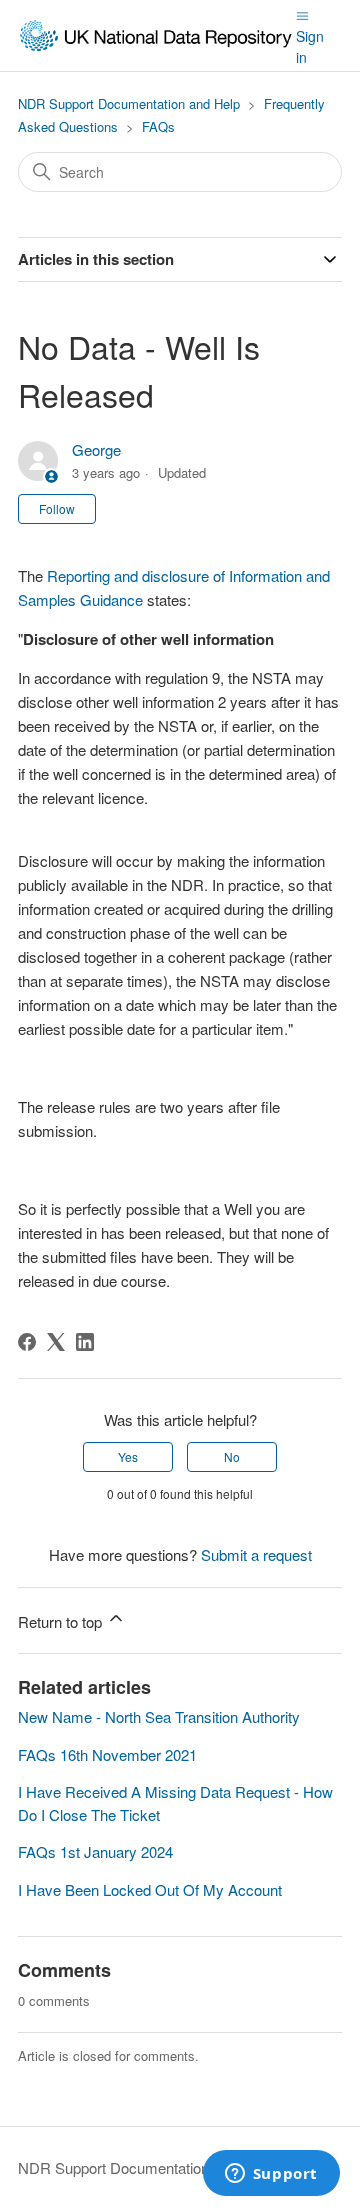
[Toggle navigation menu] (302, 14)
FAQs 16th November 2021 (107, 1754)
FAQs (158, 126)
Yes (128, 1456)
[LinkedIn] (85, 1342)
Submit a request (256, 1554)
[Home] (157, 35)
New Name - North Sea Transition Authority (159, 1716)
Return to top (62, 1621)
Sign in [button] (310, 46)
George (96, 449)
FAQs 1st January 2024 (95, 1851)
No (232, 1456)
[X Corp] (56, 1342)
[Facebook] (27, 1342)
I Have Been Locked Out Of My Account (150, 1889)
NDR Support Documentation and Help (129, 103)
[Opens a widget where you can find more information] (271, 2175)
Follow (57, 508)
